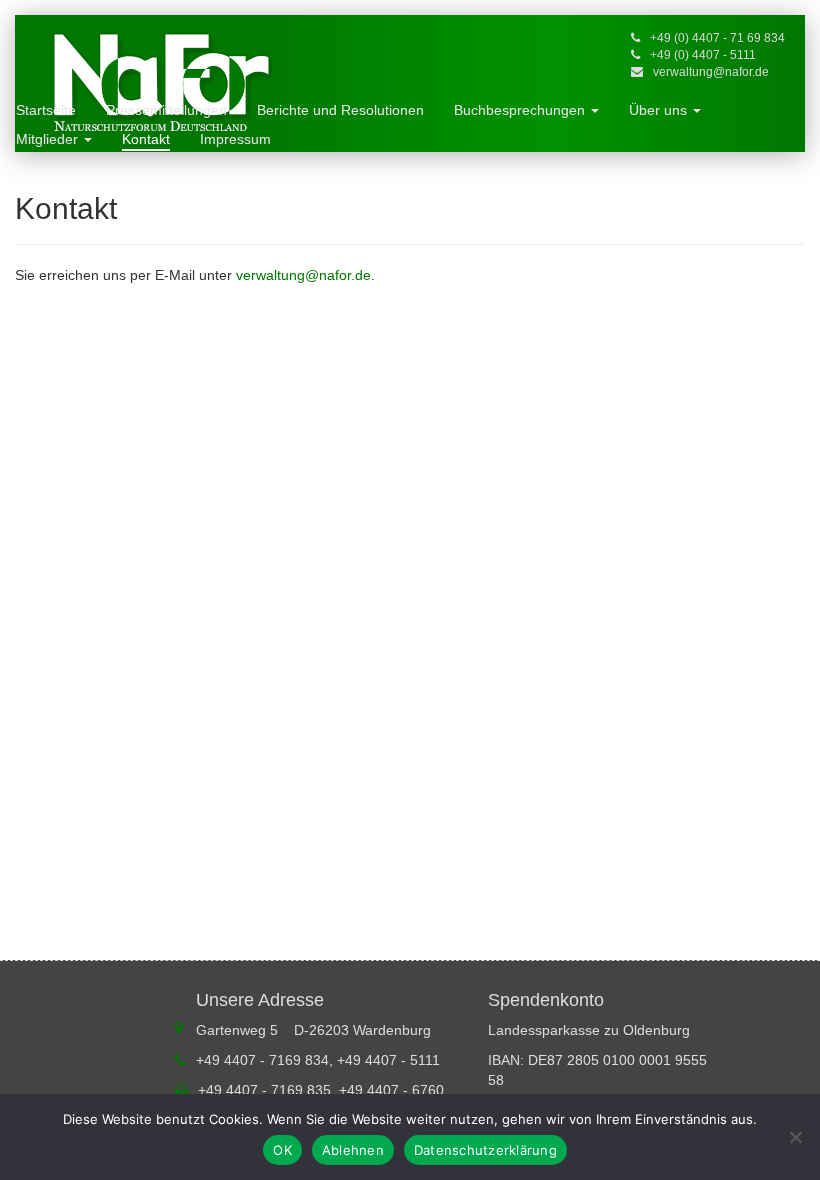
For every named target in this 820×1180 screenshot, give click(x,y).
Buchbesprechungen (521, 110)
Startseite (46, 110)
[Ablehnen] (795, 1137)
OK (282, 1150)
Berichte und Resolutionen (340, 110)
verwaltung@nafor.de (711, 72)
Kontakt (146, 139)
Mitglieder (49, 139)
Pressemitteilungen (166, 110)
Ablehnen (353, 1150)
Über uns (660, 110)
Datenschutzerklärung (485, 1150)
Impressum (235, 139)
